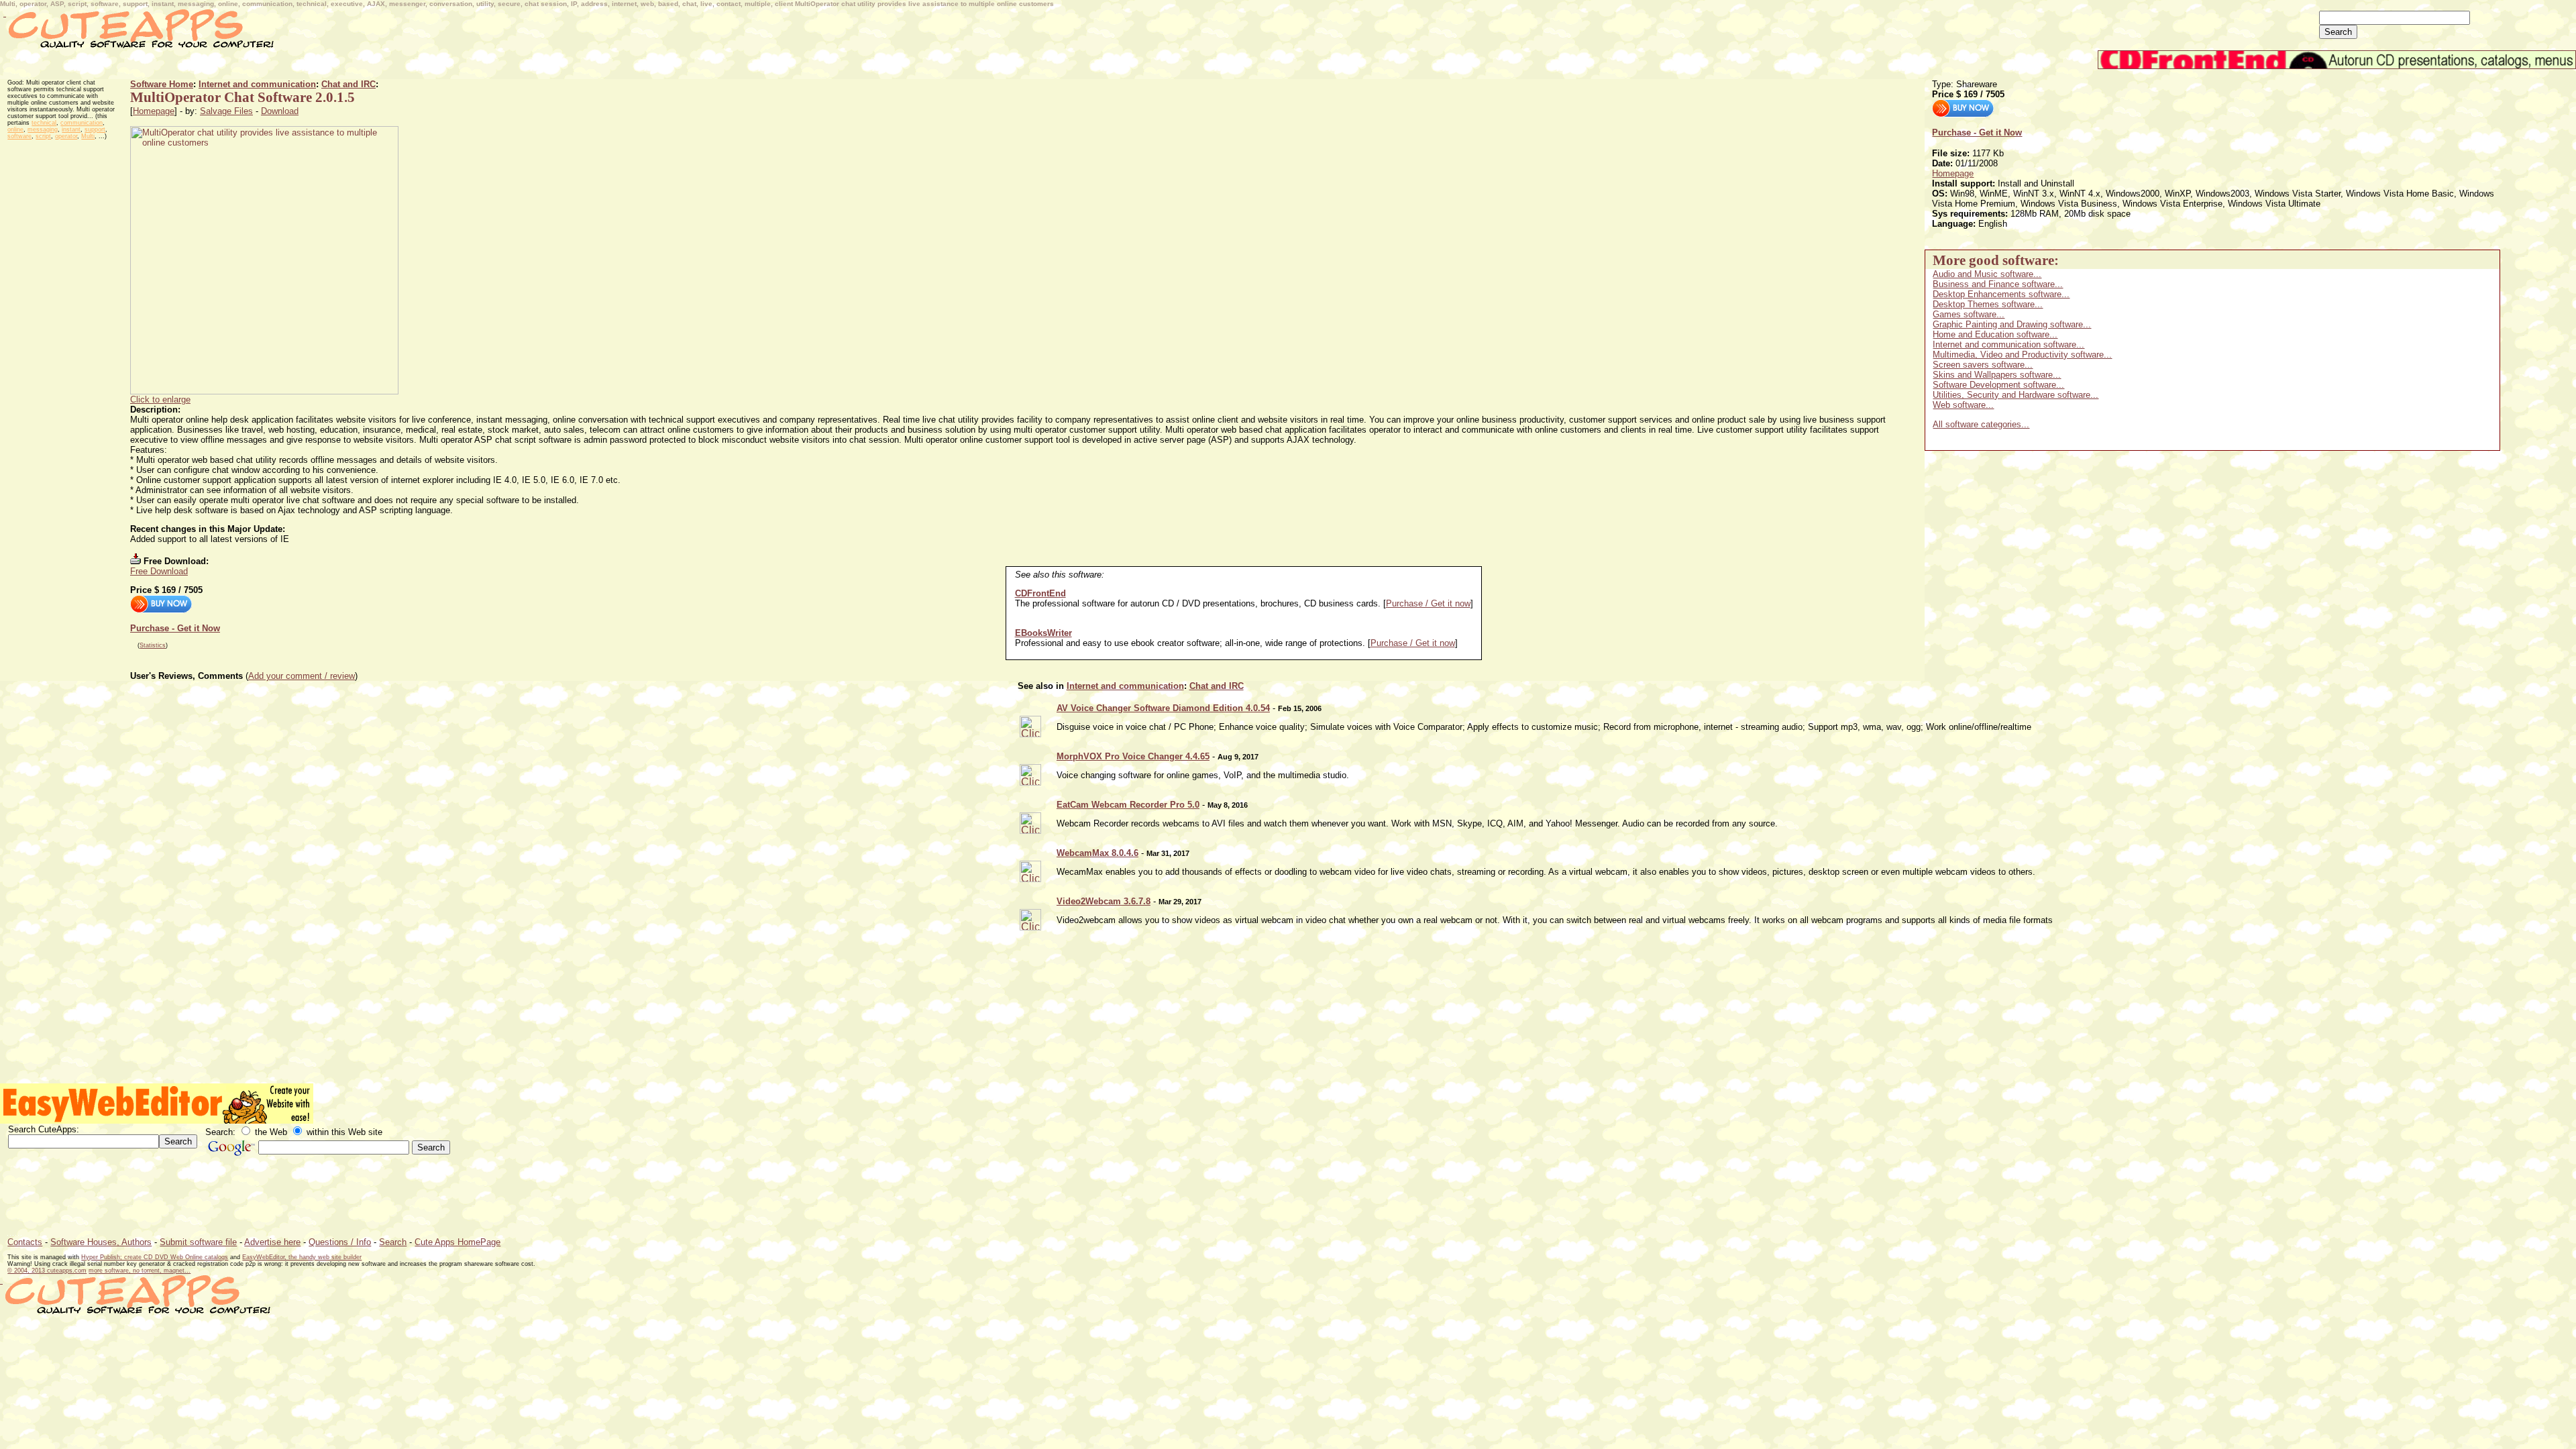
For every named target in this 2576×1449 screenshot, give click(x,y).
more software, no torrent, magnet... (140, 1271)
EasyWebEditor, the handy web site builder (302, 1257)
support (95, 129)
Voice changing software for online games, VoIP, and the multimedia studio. (1203, 775)
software (19, 136)
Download (280, 111)
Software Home (162, 84)
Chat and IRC (348, 84)
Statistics (153, 645)
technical (44, 123)
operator (66, 136)
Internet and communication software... (2008, 344)
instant (71, 129)
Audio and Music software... (1987, 274)
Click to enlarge (160, 399)
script (43, 136)
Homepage (154, 111)
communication (82, 123)
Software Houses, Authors (101, 1242)
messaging (43, 129)
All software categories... (1981, 424)
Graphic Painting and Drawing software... (2012, 324)
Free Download (159, 571)
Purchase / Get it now (1428, 603)
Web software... (1963, 405)
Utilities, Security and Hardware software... (2016, 395)
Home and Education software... (1995, 334)
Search (393, 1242)
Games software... (1969, 314)
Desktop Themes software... (1988, 304)
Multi (88, 136)
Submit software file (198, 1242)
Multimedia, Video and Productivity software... (2022, 355)
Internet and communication (257, 84)
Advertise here (272, 1242)
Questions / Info (340, 1242)
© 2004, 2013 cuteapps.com (47, 1271)
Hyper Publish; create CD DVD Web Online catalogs (155, 1257)
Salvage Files (226, 111)
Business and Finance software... (1998, 284)
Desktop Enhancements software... (2001, 294)
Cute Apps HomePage (458, 1242)
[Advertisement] (244, 74)
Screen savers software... (1983, 365)
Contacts (25, 1242)
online (15, 129)
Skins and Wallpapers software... (1997, 375)
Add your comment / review (302, 676)
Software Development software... (1998, 385)
